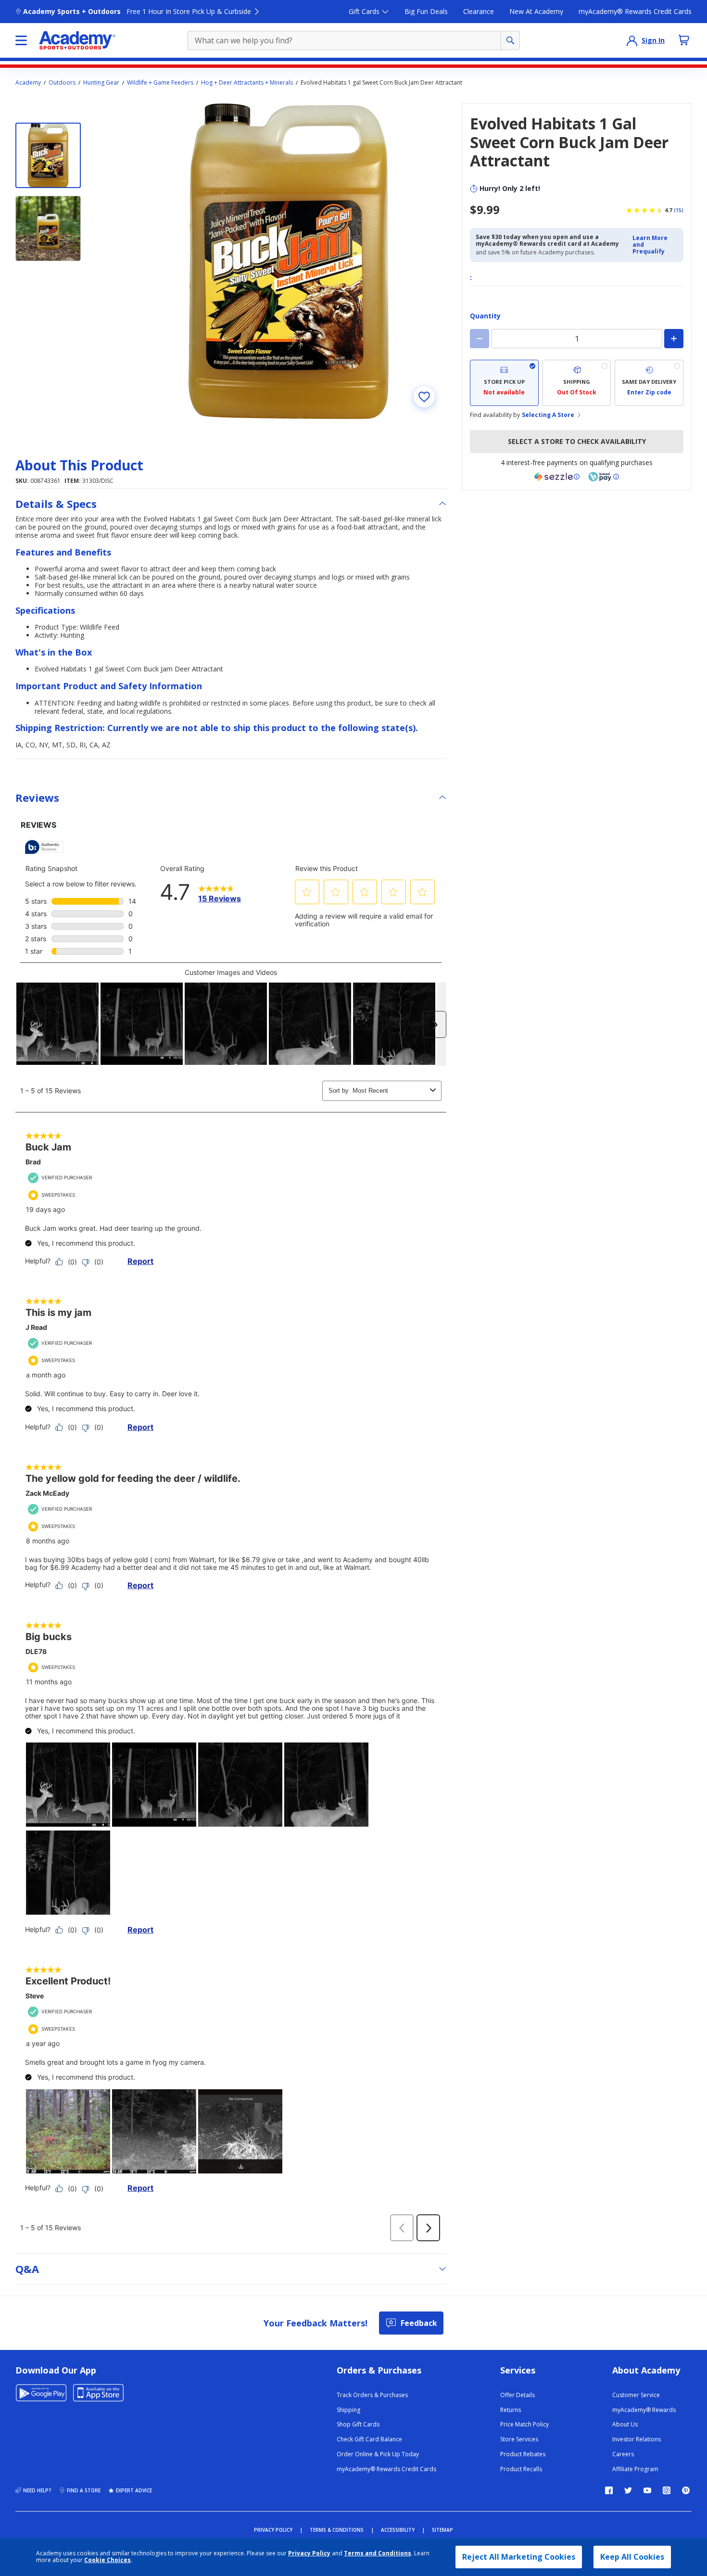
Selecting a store (548, 415)
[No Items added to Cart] (684, 40)
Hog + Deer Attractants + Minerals (247, 83)
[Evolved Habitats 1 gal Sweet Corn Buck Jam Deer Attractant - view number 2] (48, 228)
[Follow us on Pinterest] (686, 2490)
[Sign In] (632, 40)
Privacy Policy (309, 2553)
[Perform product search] (510, 40)
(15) (679, 210)
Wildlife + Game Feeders (160, 83)
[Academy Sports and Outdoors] (77, 40)
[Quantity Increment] (674, 339)
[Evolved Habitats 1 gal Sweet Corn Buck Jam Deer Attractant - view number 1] (48, 155)
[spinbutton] (577, 339)
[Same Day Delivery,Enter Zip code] (649, 383)
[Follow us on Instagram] (667, 2490)
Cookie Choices (107, 2560)
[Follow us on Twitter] (628, 2490)
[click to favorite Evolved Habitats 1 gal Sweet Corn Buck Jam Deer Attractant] (424, 397)
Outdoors (62, 83)
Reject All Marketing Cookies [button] (519, 2557)
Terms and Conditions (378, 2553)
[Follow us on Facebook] (609, 2490)
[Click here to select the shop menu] (21, 40)
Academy (28, 83)
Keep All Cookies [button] (632, 2557)
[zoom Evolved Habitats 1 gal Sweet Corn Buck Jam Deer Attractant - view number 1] (289, 261)
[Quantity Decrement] (480, 339)
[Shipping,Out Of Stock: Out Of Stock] (577, 383)
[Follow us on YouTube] (647, 2490)
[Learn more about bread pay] (604, 477)
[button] (655, 245)
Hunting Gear (101, 83)
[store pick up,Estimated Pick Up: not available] (504, 383)
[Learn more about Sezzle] (557, 477)
